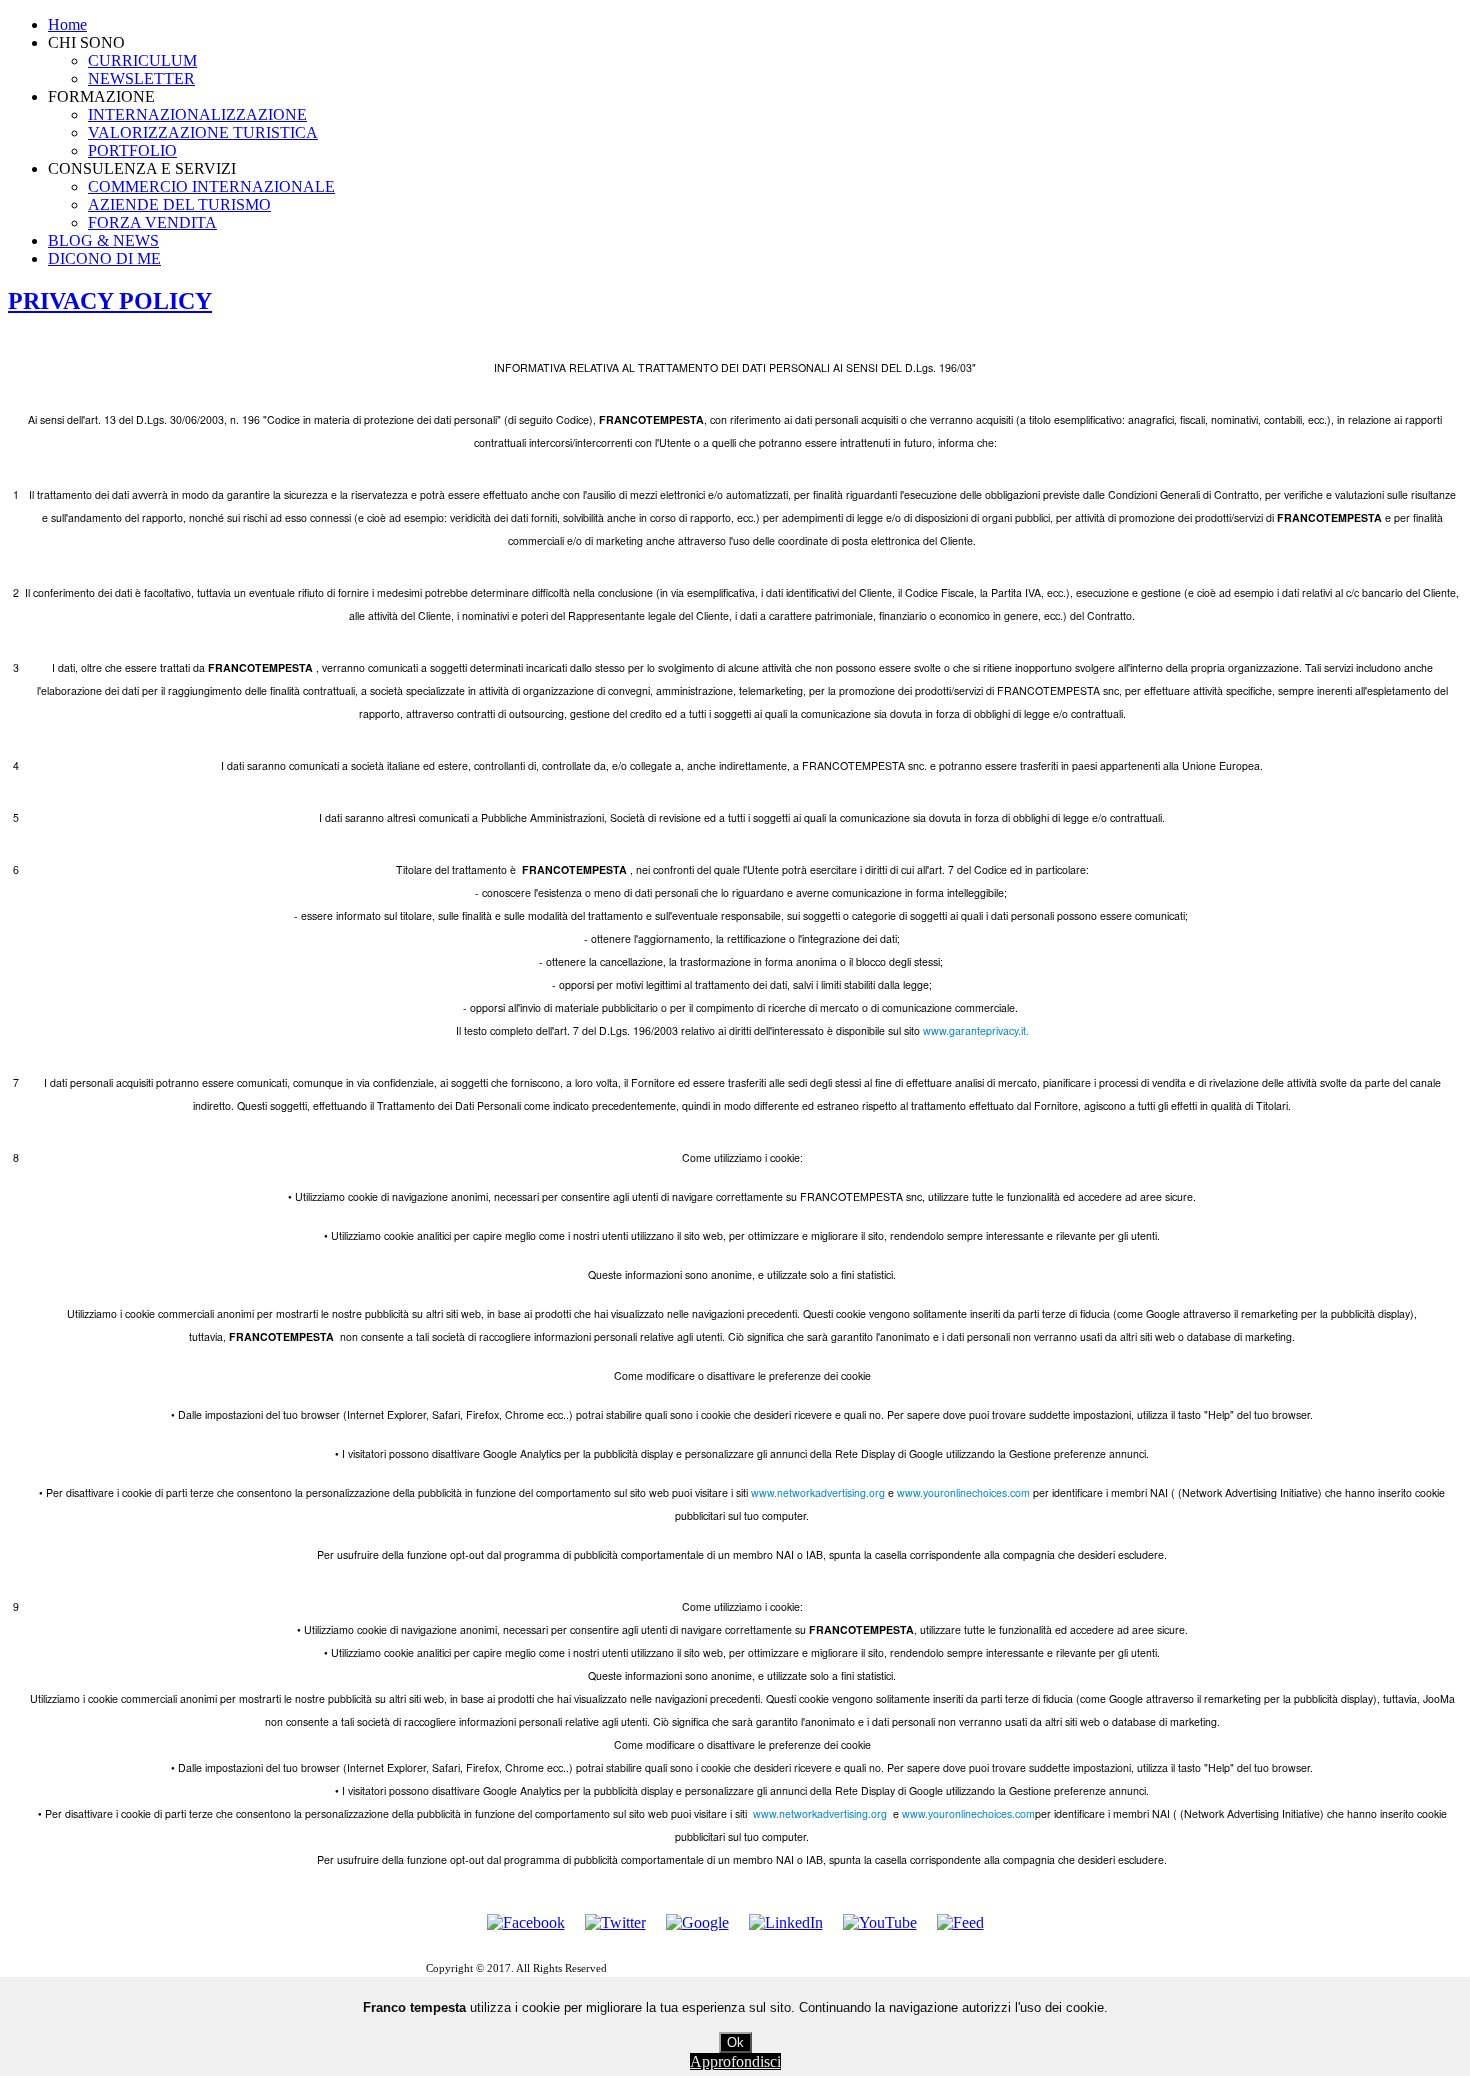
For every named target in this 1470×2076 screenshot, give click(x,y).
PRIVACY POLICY (110, 301)
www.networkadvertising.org (818, 1492)
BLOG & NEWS (103, 240)
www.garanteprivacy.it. (976, 1030)
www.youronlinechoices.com (963, 1492)
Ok (735, 2042)
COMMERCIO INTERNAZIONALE (211, 186)
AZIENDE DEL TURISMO (179, 204)
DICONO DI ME (104, 258)
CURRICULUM (142, 60)
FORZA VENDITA (152, 222)
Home (67, 24)
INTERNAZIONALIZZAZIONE (197, 114)
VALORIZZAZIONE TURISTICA (203, 132)
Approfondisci (735, 2061)
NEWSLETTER (141, 78)
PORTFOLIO (132, 150)
